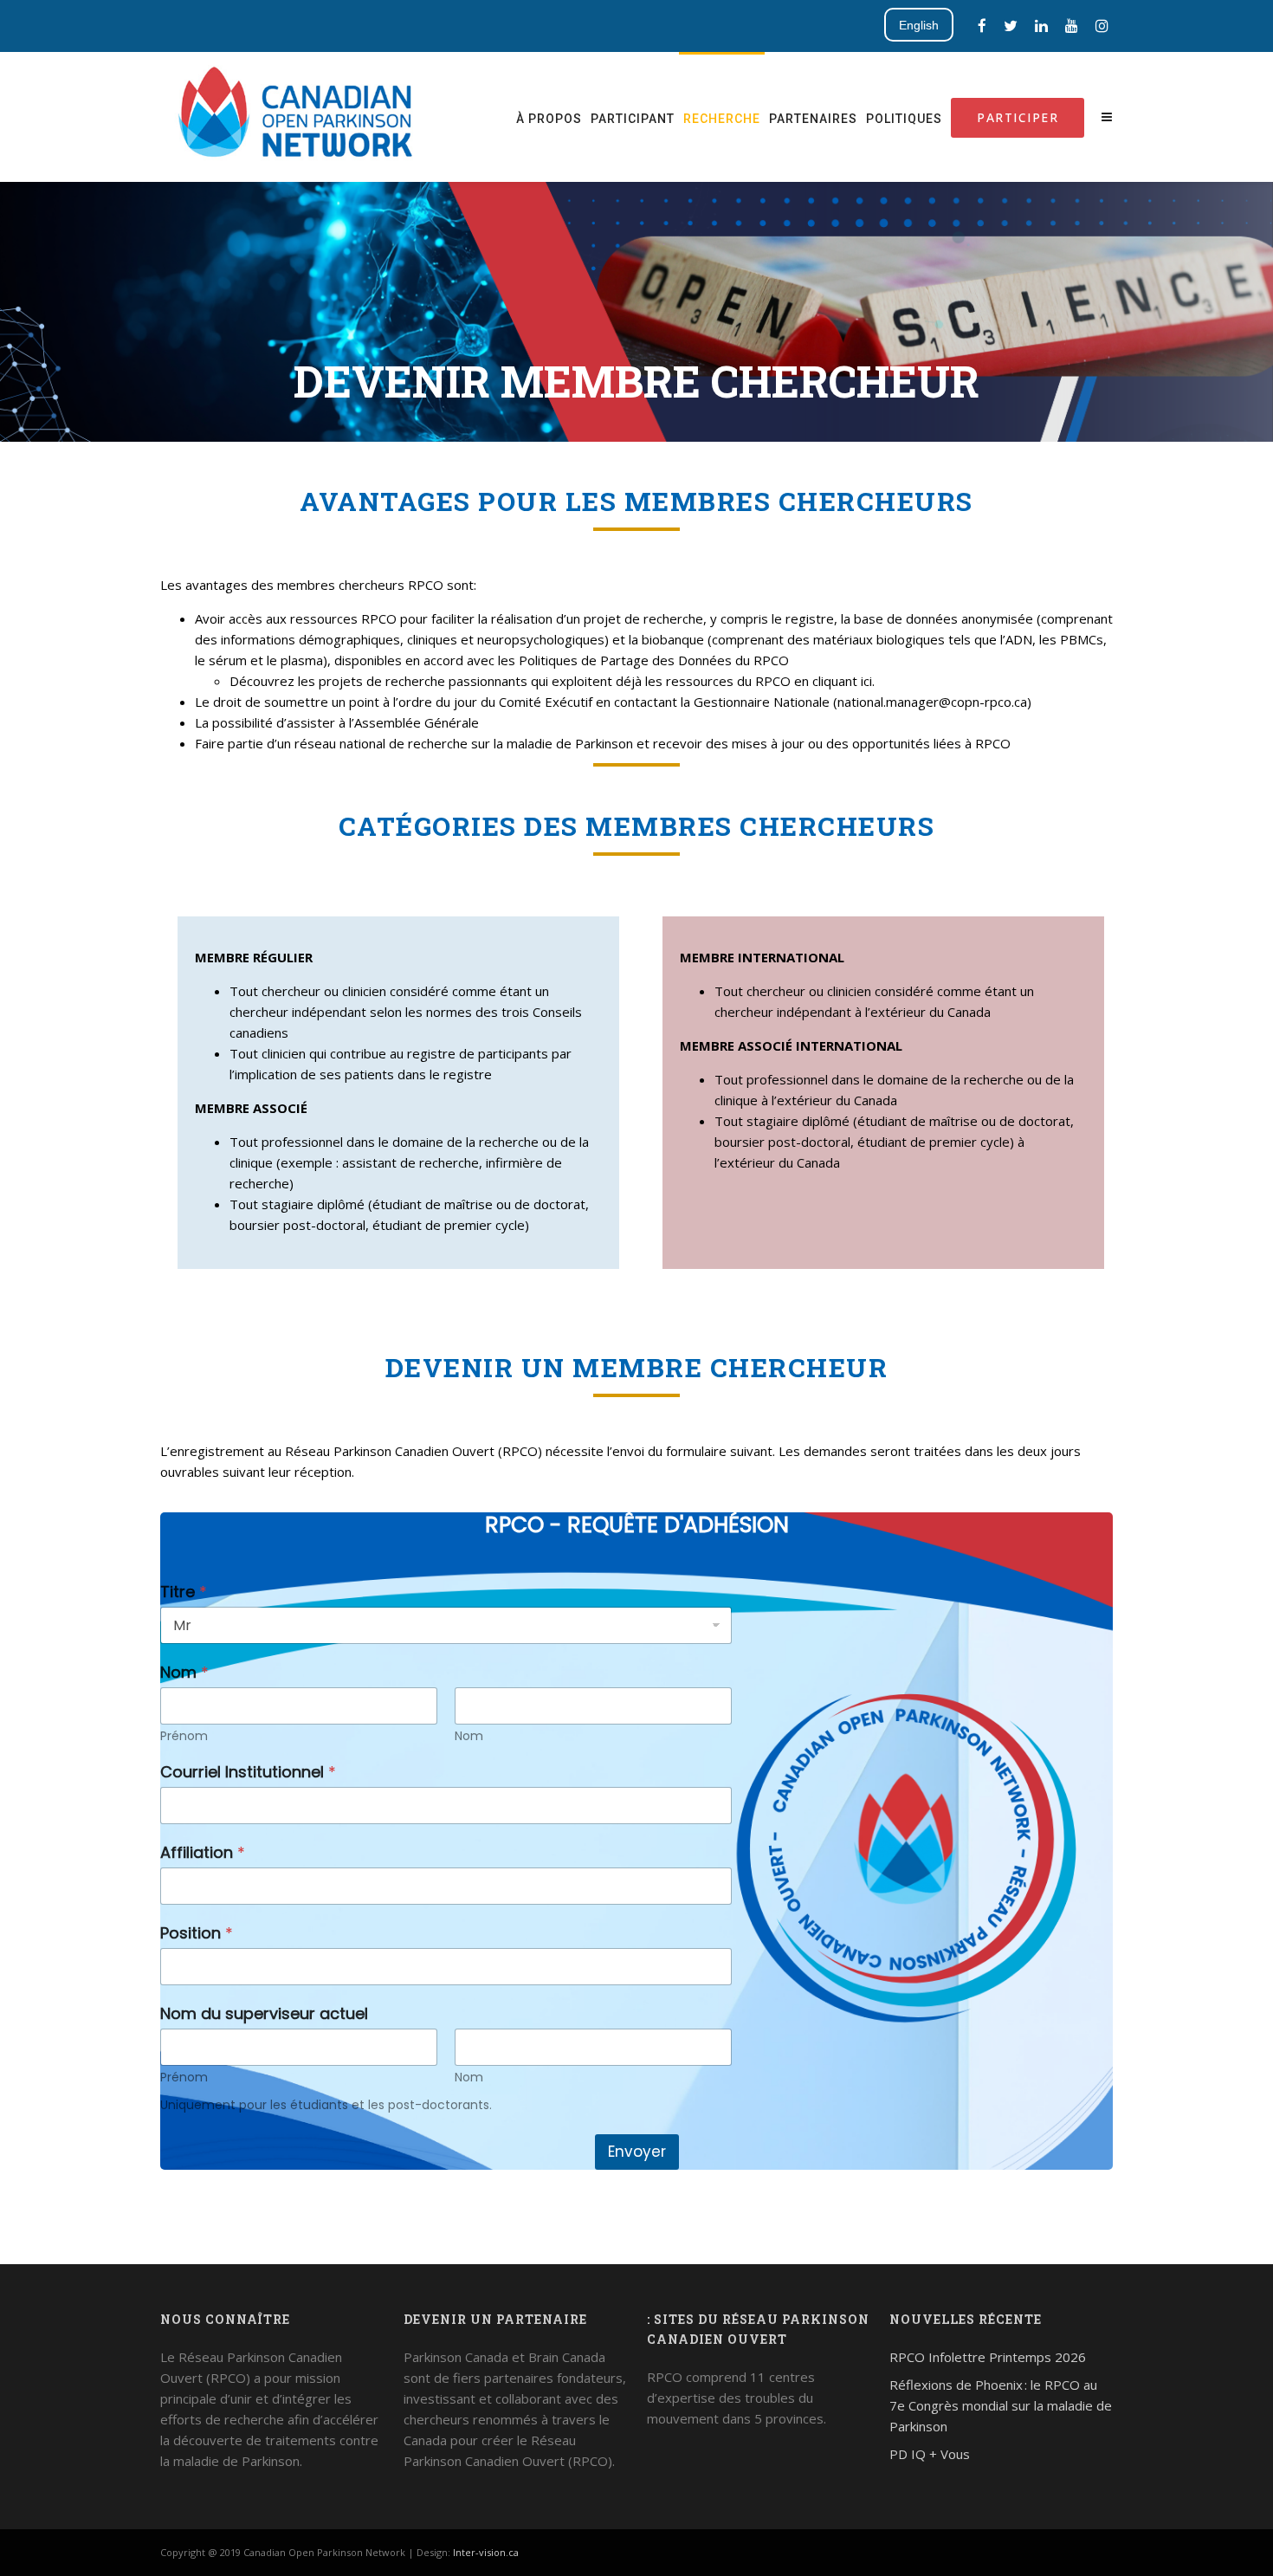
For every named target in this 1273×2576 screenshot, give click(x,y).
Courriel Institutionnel (248, 1772)
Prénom (184, 1736)
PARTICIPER (1018, 117)
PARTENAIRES (813, 119)
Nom (469, 1736)
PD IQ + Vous (930, 2454)
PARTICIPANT (633, 119)
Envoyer (637, 2152)
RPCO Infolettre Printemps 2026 (988, 2357)
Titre (184, 1592)
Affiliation (203, 1852)
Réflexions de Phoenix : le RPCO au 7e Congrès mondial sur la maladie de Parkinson (1001, 2405)
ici (866, 681)
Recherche (722, 119)
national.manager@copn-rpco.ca (932, 702)
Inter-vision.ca (486, 2552)
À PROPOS (549, 119)
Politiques (904, 119)
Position (197, 1933)
